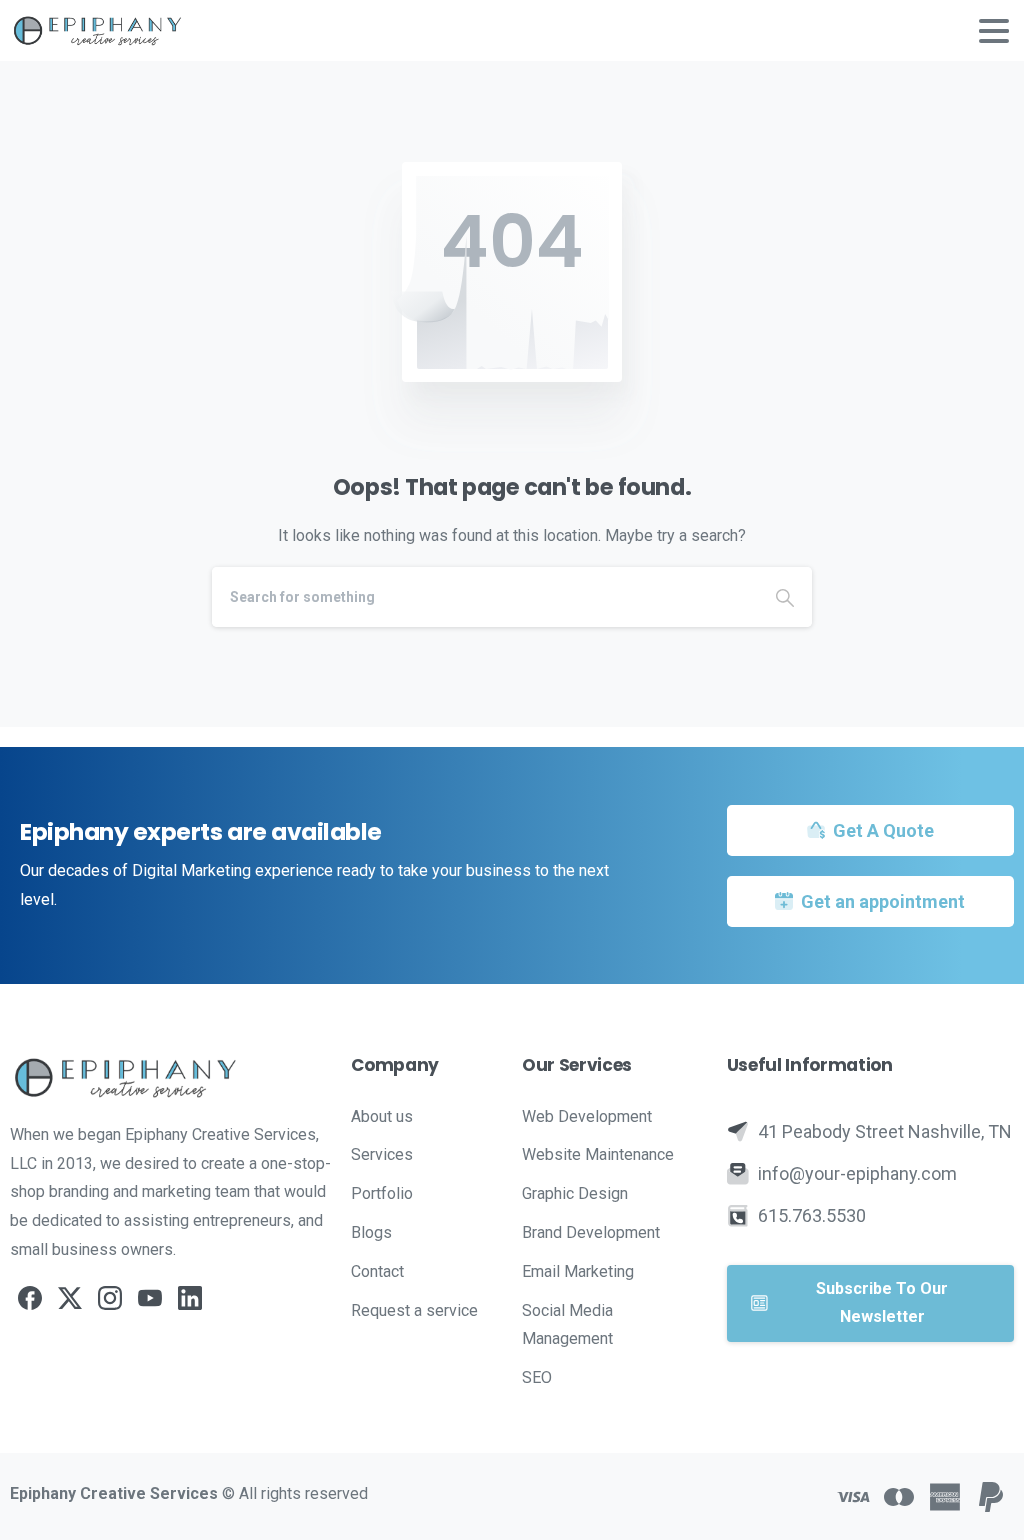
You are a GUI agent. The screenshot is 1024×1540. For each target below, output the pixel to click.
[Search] (785, 597)
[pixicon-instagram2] (110, 1298)
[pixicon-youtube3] (150, 1298)
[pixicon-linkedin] (190, 1298)
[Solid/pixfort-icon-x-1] (70, 1298)
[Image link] (170, 1077)
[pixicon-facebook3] (30, 1298)
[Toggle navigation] (994, 31)
